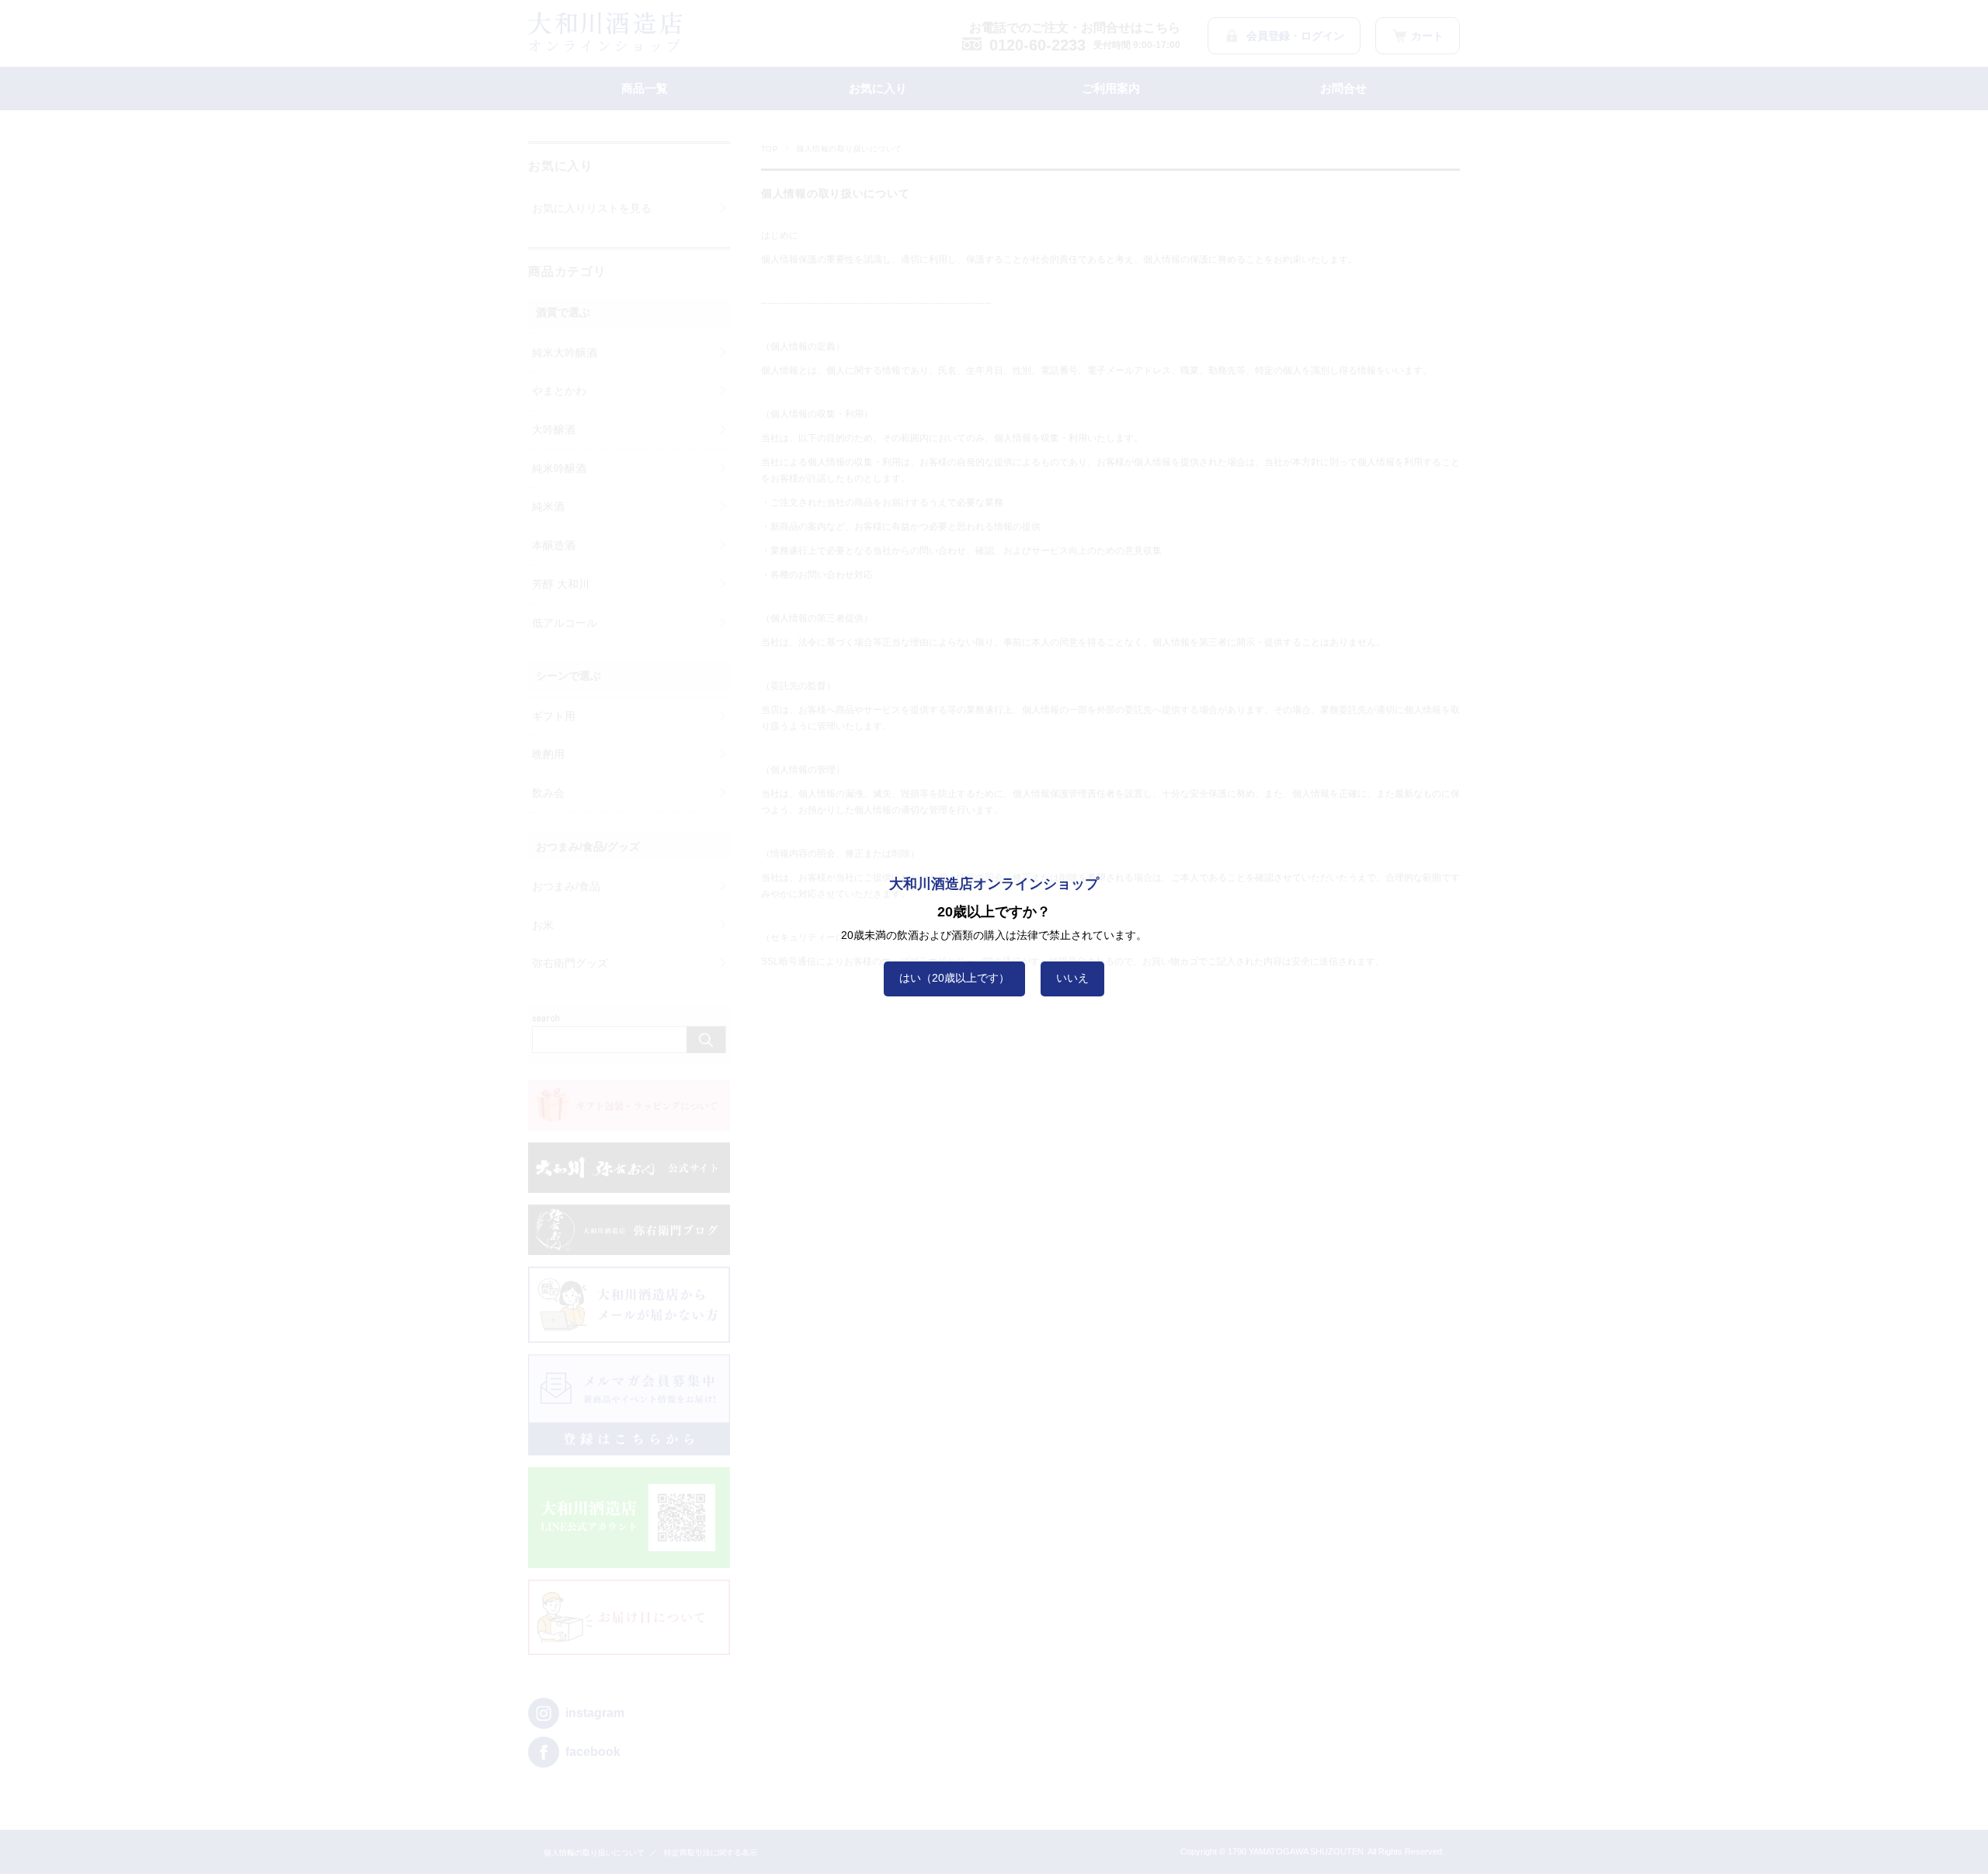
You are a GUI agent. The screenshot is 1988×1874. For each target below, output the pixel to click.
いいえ (1072, 978)
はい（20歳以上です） (954, 978)
